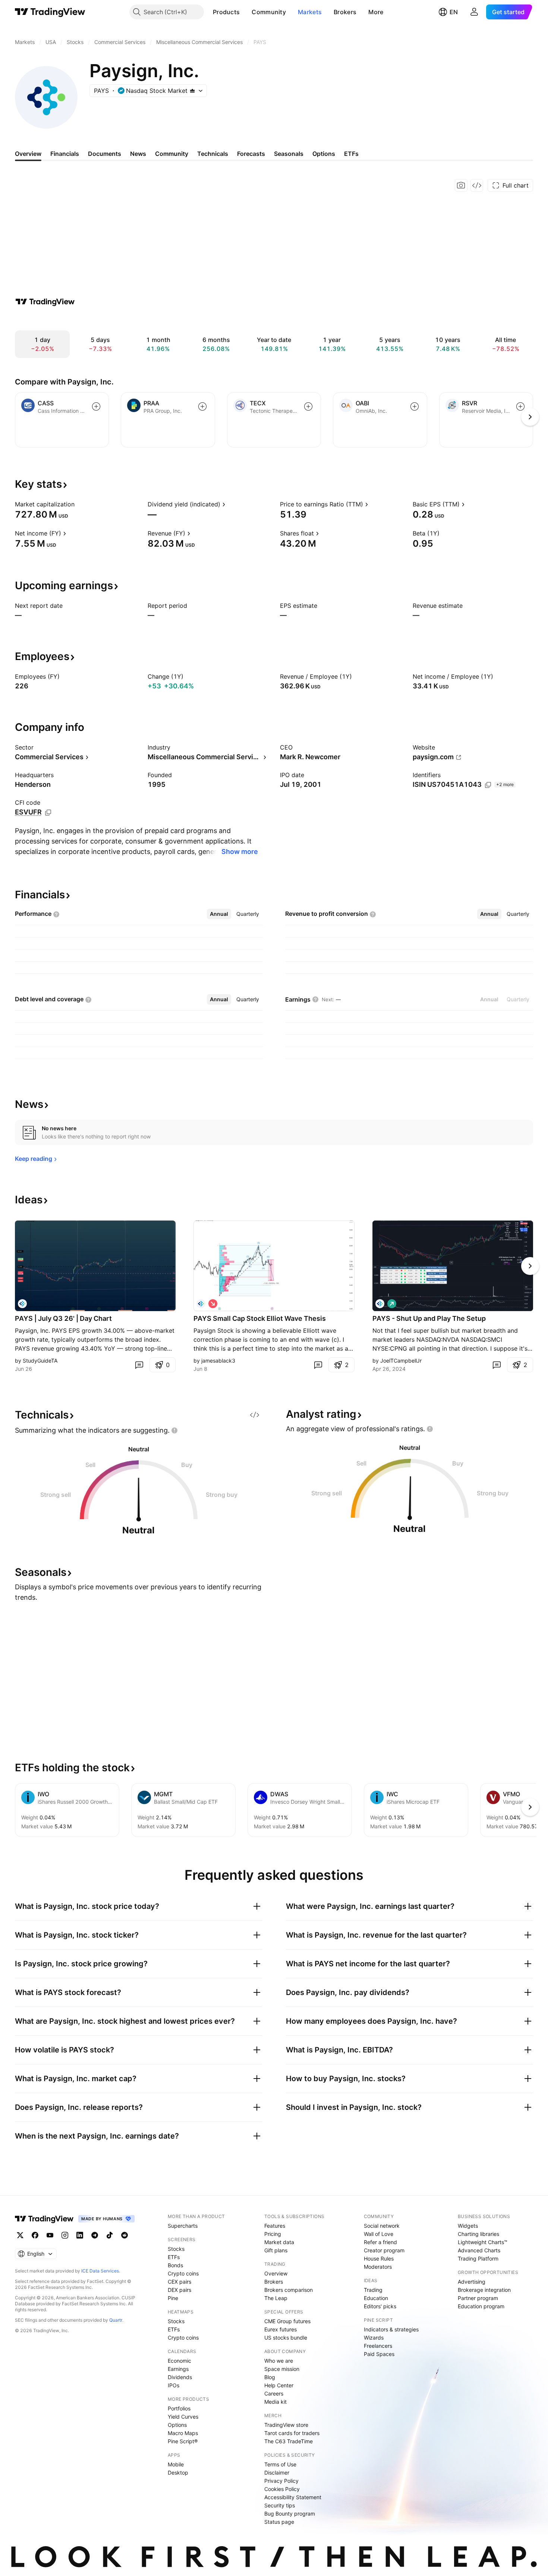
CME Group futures (287, 2321)
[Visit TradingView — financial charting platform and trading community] (45, 302)
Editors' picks (380, 2306)
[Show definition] (79, 504)
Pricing (273, 2234)
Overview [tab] (28, 154)
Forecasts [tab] (251, 154)
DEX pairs (179, 2290)
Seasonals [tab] (289, 154)
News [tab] (138, 154)
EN (454, 12)
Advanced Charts (479, 2250)
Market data (279, 2242)
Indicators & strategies (391, 2329)
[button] (245, 12)
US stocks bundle (286, 2338)
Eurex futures (281, 2329)
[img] (192, 91)
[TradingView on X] (20, 2235)
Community (269, 12)
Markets (310, 12)
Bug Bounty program (290, 2514)
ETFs (174, 2257)
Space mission (282, 2369)
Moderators (378, 2267)
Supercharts (183, 2226)
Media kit (275, 2402)
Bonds (175, 2265)
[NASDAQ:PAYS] (22, 1304)
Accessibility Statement (293, 2497)
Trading (373, 2290)
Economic (179, 2361)
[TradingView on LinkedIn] (80, 2235)
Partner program (478, 2298)
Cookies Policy (282, 2489)
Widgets (468, 2226)
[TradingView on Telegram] (95, 2235)
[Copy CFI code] (48, 813)
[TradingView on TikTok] (110, 2235)
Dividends (180, 2377)
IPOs (174, 2385)
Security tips (280, 2505)
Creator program (384, 2250)
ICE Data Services (100, 2271)
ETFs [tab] (351, 154)
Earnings (178, 2369)
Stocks (176, 2249)
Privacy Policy (281, 2481)
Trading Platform (478, 2258)
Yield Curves (183, 2417)
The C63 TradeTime (289, 2441)
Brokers (345, 12)
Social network (382, 2226)
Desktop (178, 2473)
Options (177, 2425)
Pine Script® (183, 2441)
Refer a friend (380, 2242)
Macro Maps (183, 2433)
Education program (481, 2306)
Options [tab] (324, 154)
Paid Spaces (379, 2354)
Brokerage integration (484, 2290)
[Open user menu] (474, 12)
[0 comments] (139, 1365)
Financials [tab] (65, 154)
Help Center (279, 2385)
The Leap (276, 2298)
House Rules (379, 2258)
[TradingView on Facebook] (35, 2235)
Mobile (176, 2464)
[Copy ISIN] (488, 785)
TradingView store (286, 2425)
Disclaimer (277, 2473)
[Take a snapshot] (461, 185)
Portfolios (179, 2408)
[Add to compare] (96, 406)
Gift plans (276, 2250)
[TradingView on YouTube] (50, 2235)
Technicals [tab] (213, 154)
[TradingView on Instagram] (65, 2235)
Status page (279, 2522)
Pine (173, 2298)
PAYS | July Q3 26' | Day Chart (63, 1318)
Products (226, 12)
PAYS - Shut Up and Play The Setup (429, 1318)
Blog (270, 2377)
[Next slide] (530, 1266)
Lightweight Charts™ (483, 2242)
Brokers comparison (289, 2290)
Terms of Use (280, 2464)
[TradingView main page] (50, 12)
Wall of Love (379, 2234)
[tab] (219, 914)
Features (275, 2226)
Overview (276, 2273)
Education (376, 2298)
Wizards (374, 2338)
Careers (274, 2393)
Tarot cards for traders (292, 2433)
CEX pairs (179, 2282)
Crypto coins (183, 2273)
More (376, 12)
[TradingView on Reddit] (125, 2235)
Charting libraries (478, 2234)
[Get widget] (477, 185)
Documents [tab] (105, 154)
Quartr (116, 2320)
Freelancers (378, 2346)
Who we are (279, 2361)
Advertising (472, 2282)
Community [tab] (172, 154)
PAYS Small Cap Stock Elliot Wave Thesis (260, 1318)
